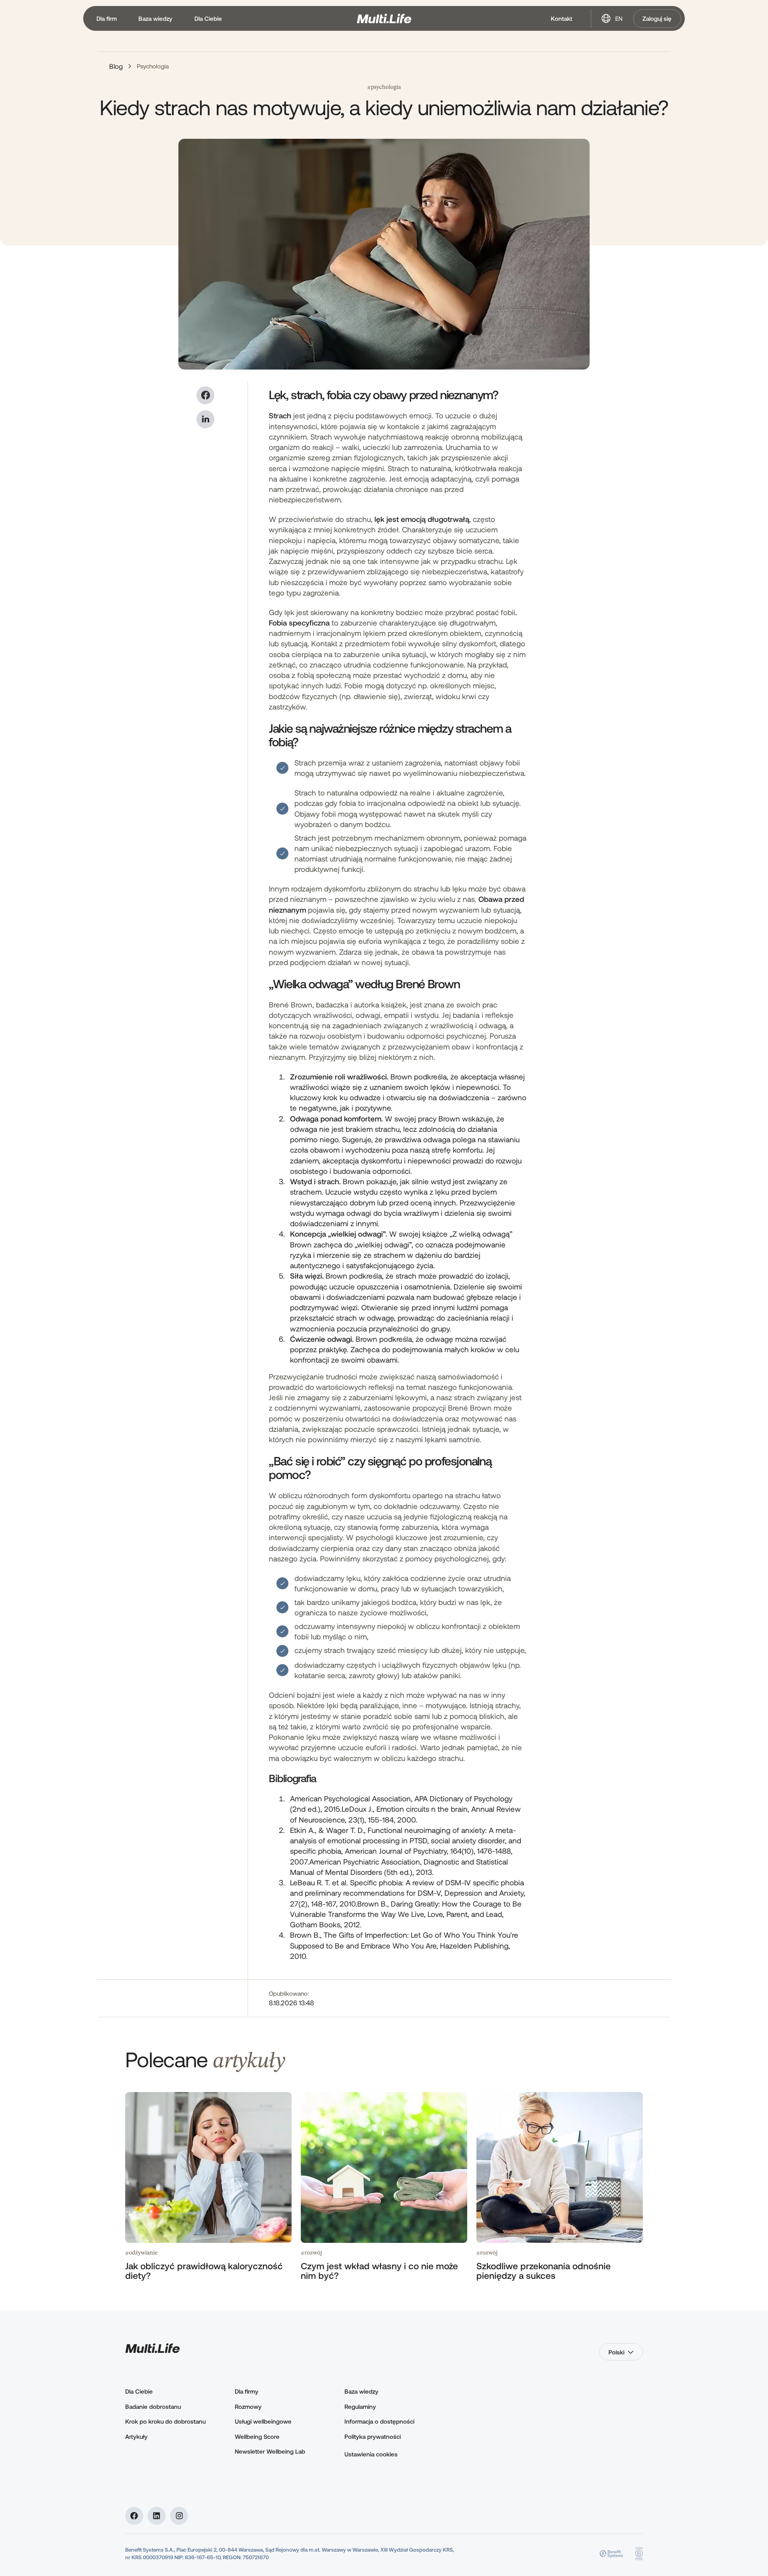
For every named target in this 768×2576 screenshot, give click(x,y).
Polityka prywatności (373, 2436)
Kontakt (562, 18)
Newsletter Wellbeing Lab (270, 2451)
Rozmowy (248, 2406)
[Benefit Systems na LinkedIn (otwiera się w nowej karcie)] (157, 2516)
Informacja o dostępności (379, 2421)
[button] (106, 19)
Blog (116, 66)
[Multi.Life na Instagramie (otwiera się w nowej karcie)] (179, 2516)
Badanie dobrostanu (153, 2406)
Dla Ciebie (139, 2391)
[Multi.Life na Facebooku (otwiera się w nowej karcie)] (134, 2516)
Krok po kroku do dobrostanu (165, 2421)
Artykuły (136, 2436)
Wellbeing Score (257, 2436)
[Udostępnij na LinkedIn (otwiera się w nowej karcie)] (205, 419)
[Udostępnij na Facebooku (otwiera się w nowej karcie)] (205, 395)
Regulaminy (360, 2406)
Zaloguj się (657, 18)
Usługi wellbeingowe (263, 2421)
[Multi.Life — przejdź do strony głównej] (384, 19)
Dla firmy (247, 2391)
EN (619, 18)
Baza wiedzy (361, 2391)
